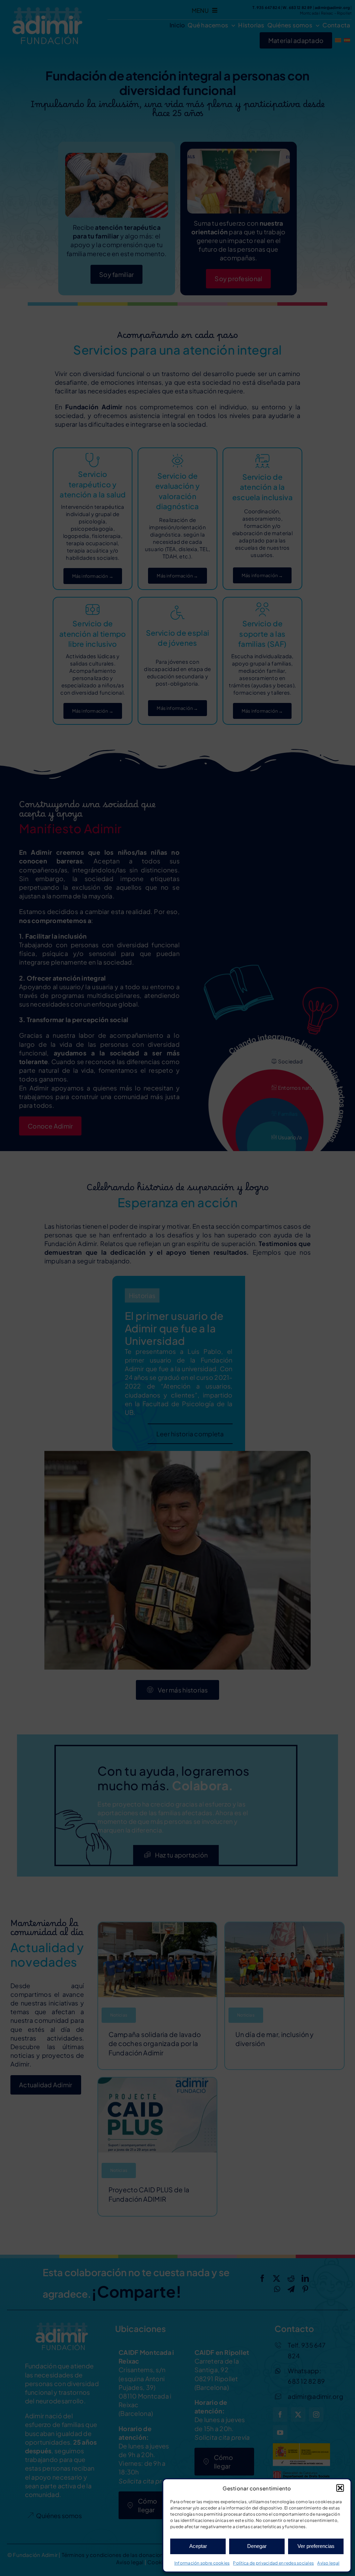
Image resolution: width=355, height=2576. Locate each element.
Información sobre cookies (202, 2563)
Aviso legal (328, 2563)
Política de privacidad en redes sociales (273, 2563)
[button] (340, 2488)
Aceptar (198, 2546)
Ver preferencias (316, 2546)
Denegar (257, 2546)
